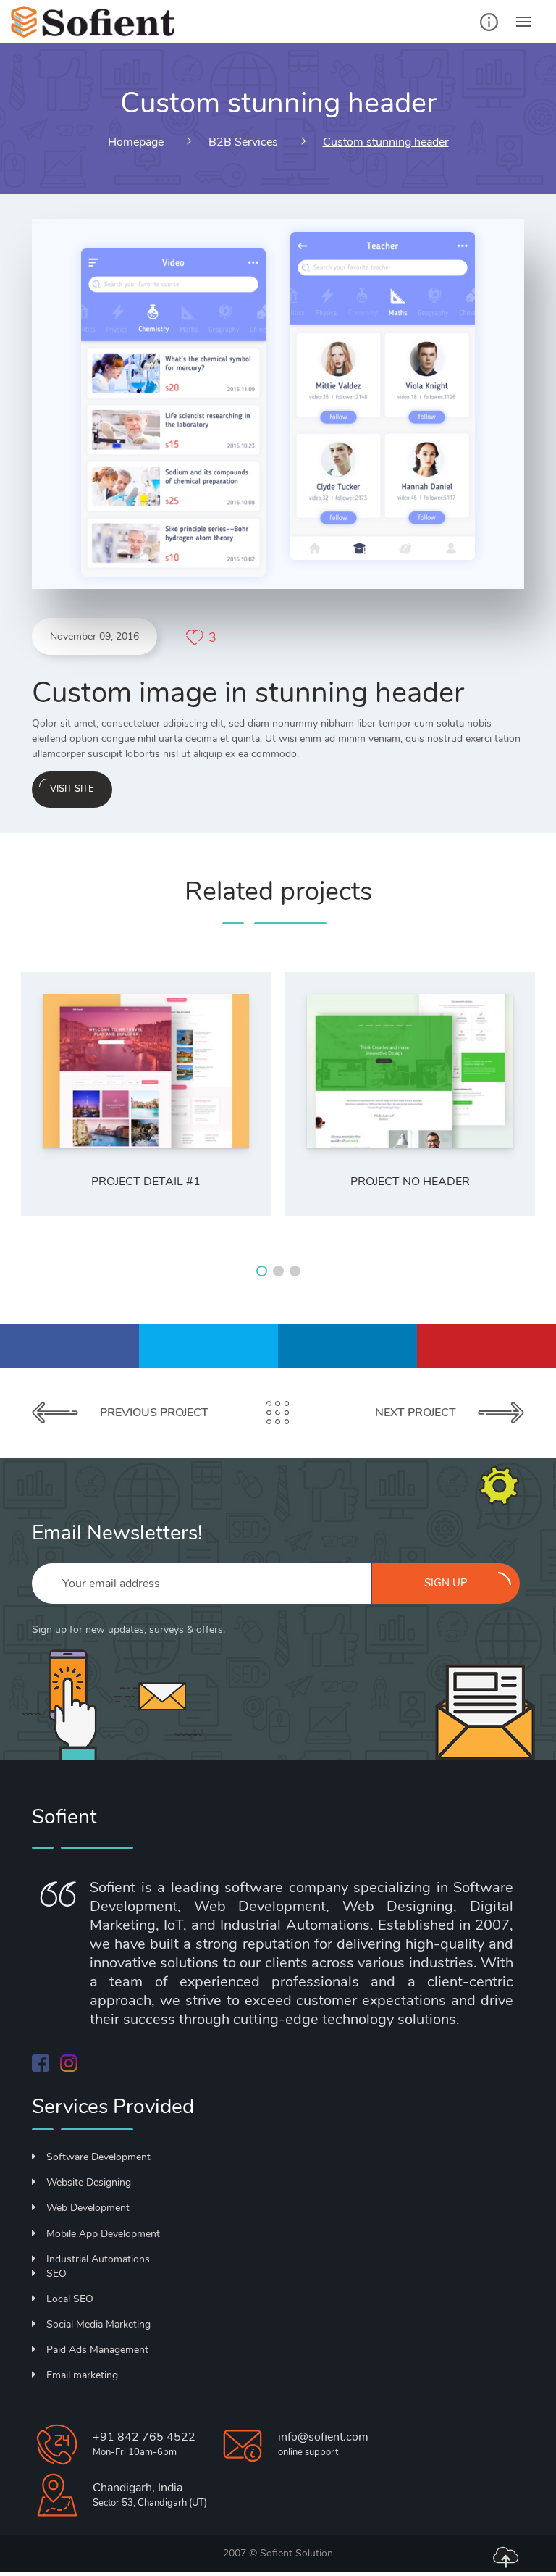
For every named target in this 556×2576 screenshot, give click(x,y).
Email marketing (82, 2375)
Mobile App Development (103, 2234)
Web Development (88, 2208)
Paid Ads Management (97, 2350)
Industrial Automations (98, 2259)
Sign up (446, 1583)
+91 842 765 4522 (144, 2437)
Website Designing (89, 2182)
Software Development (98, 2157)
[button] (262, 1271)
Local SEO (70, 2299)
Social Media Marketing (98, 2324)
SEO (56, 2274)
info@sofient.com (323, 2437)
